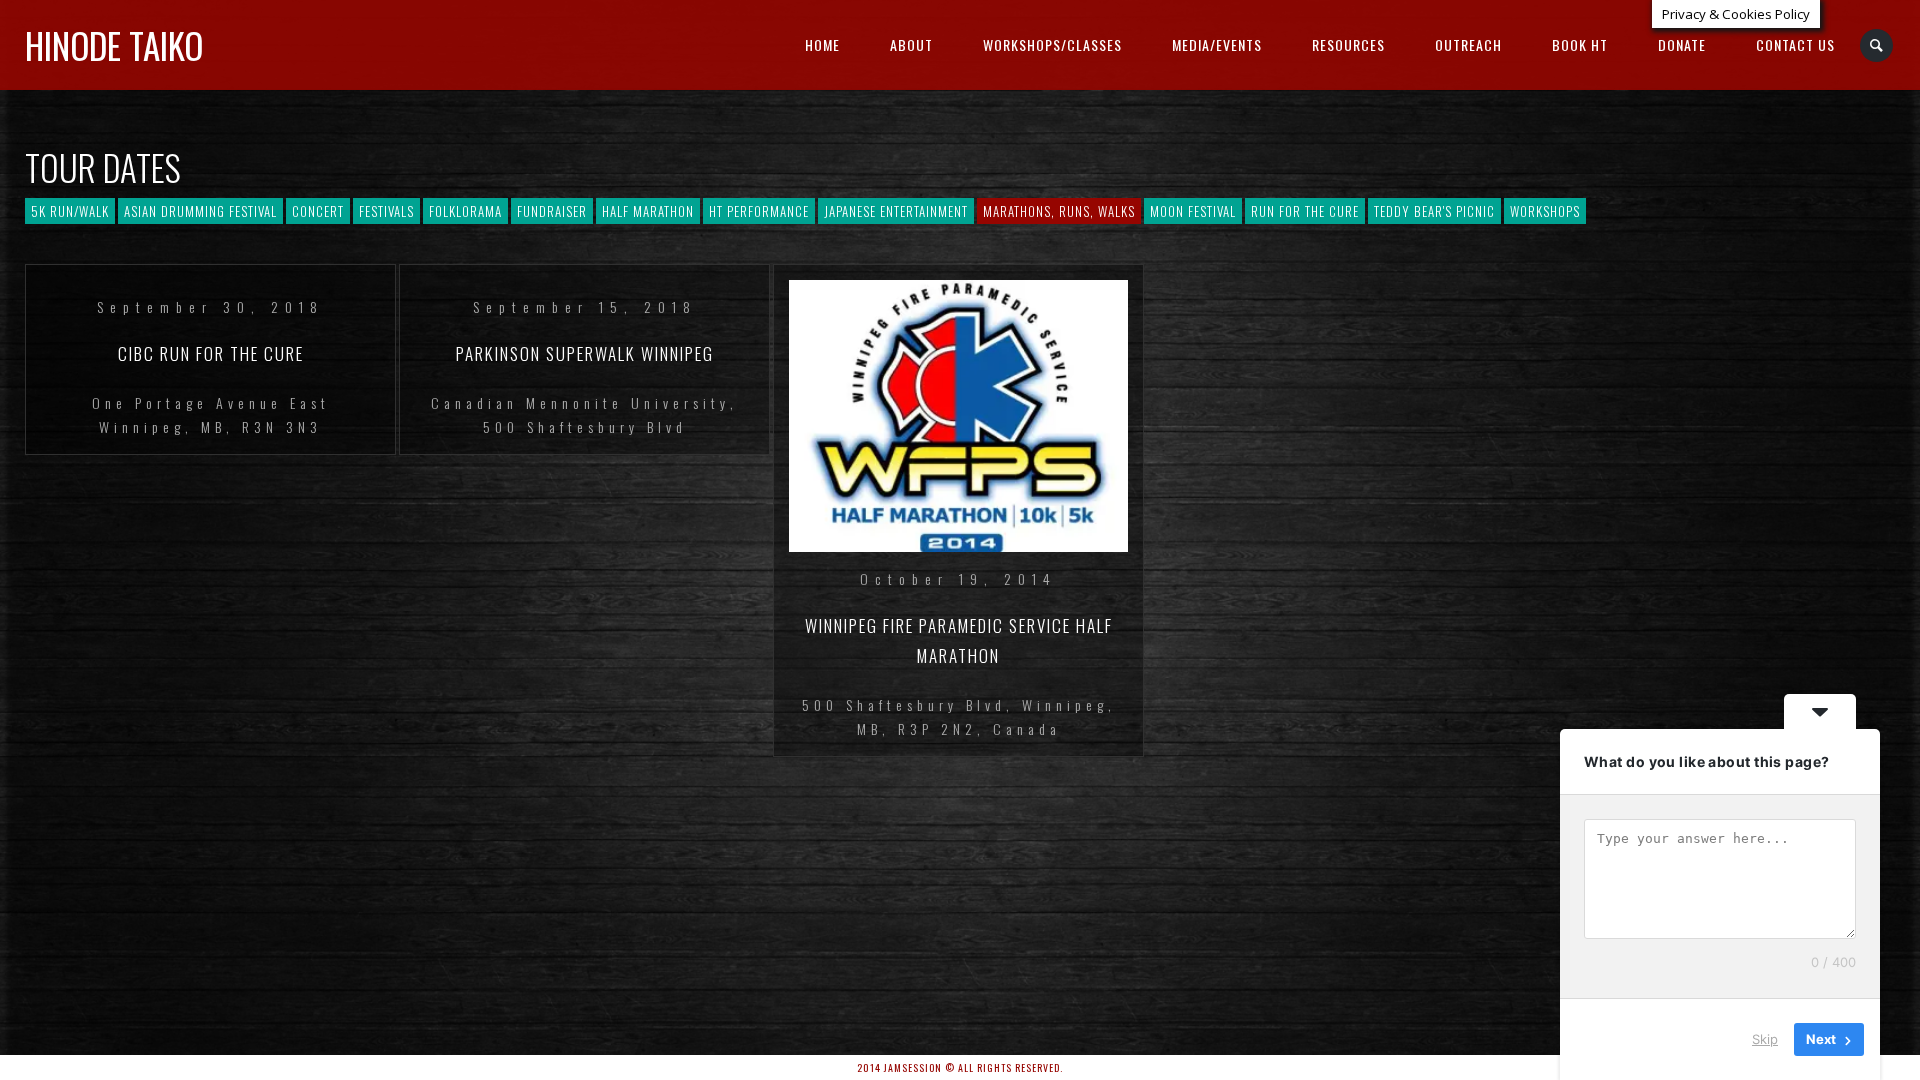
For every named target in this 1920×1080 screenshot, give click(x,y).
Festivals (386, 211)
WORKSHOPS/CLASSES (1052, 44)
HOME (822, 44)
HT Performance (759, 211)
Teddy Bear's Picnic (1434, 211)
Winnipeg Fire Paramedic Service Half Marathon (959, 640)
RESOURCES (1348, 44)
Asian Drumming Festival (200, 211)
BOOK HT (1580, 44)
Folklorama (465, 211)
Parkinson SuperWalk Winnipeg (585, 353)
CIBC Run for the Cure (211, 353)
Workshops (1545, 211)
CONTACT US (1795, 44)
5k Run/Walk (70, 211)
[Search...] (1877, 45)
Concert (318, 211)
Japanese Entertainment (896, 211)
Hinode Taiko (114, 45)
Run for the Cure (1305, 211)
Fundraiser (552, 211)
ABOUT (911, 44)
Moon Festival (1193, 211)
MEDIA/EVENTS (1217, 44)
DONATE (1682, 44)
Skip (1765, 1039)
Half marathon (648, 211)
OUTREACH (1468, 44)
